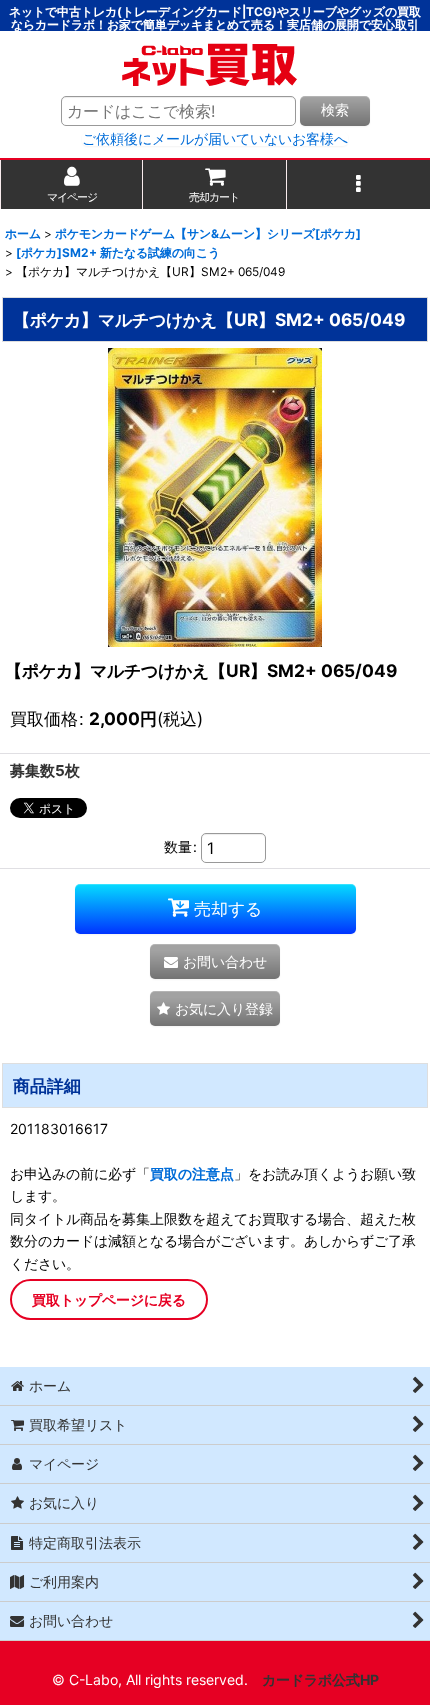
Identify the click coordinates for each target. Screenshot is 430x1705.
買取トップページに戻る (109, 1299)
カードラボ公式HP (320, 1679)
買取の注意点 (192, 1173)
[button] (358, 184)
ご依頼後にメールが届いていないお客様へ (215, 139)
